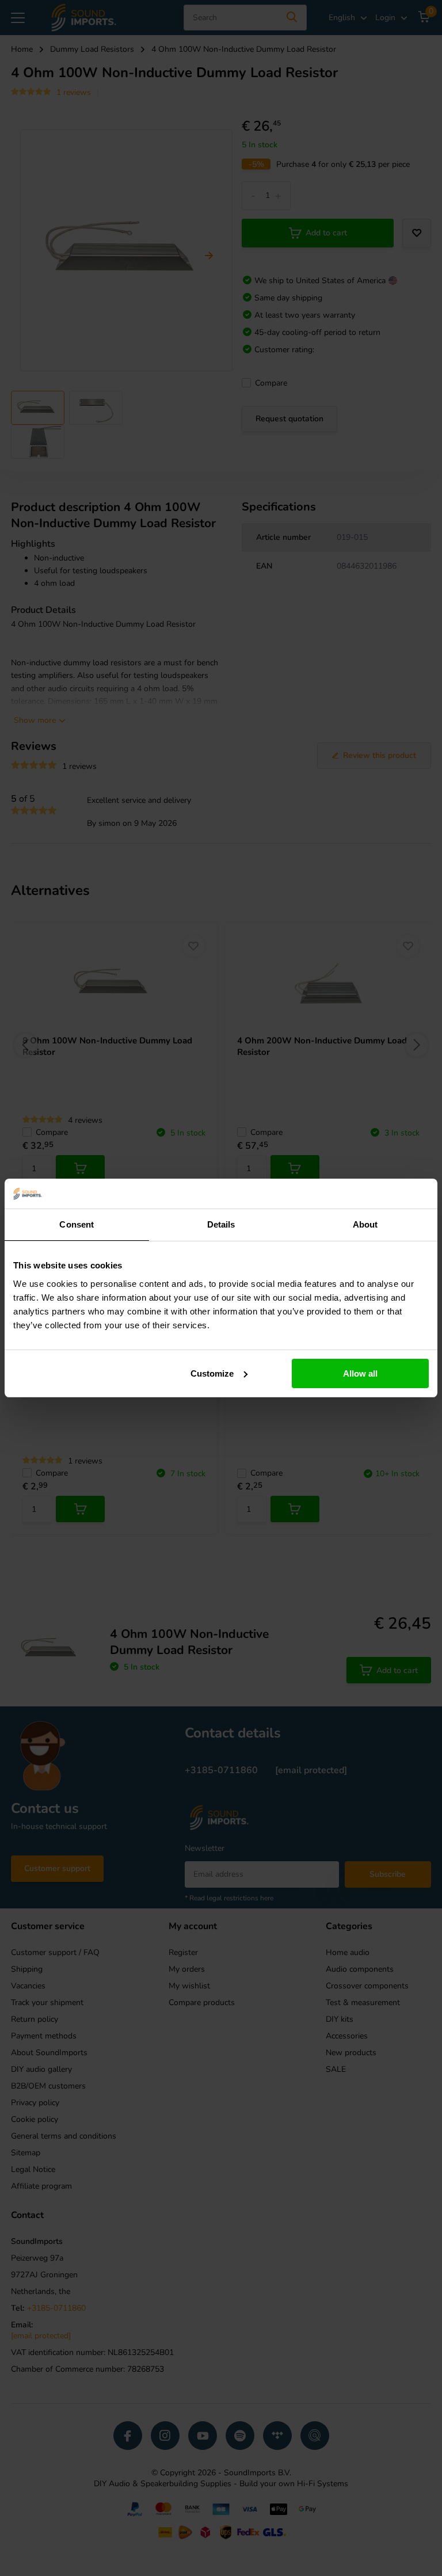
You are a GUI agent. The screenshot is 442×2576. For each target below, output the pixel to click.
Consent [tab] (77, 1224)
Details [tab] (221, 1224)
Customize (212, 1373)
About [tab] (365, 1224)
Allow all (360, 1373)
